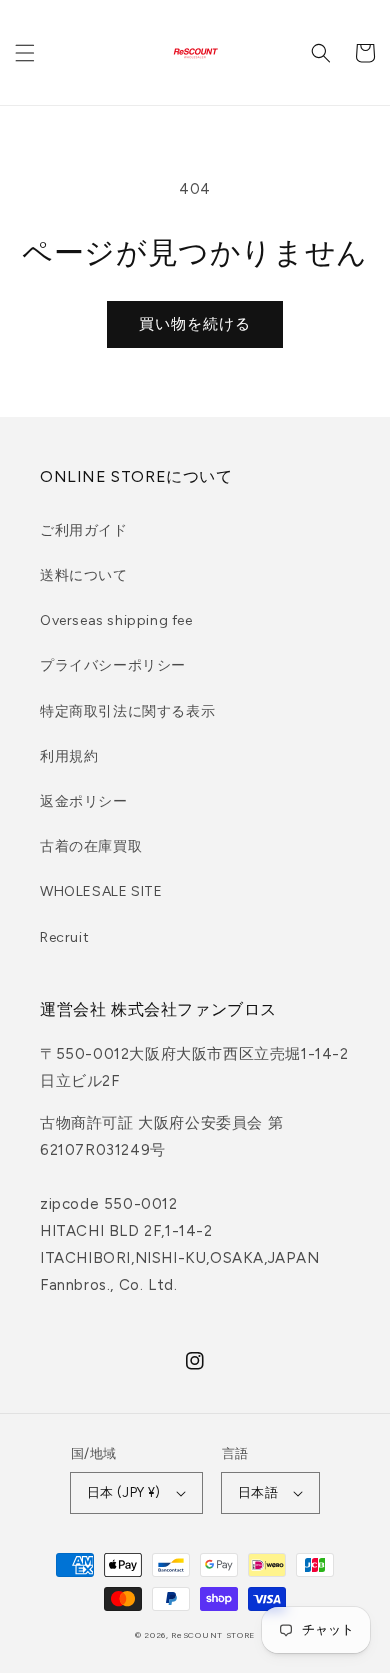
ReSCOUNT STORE (213, 1635)
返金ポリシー (84, 801)
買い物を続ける (195, 324)
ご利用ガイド (84, 530)
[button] (25, 53)
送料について (84, 575)
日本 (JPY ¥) (124, 1492)
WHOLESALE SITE (101, 891)
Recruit (64, 937)
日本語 (258, 1492)
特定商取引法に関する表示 (127, 711)
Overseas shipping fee (116, 620)
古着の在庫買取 (91, 846)
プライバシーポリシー (113, 665)
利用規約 (69, 756)
